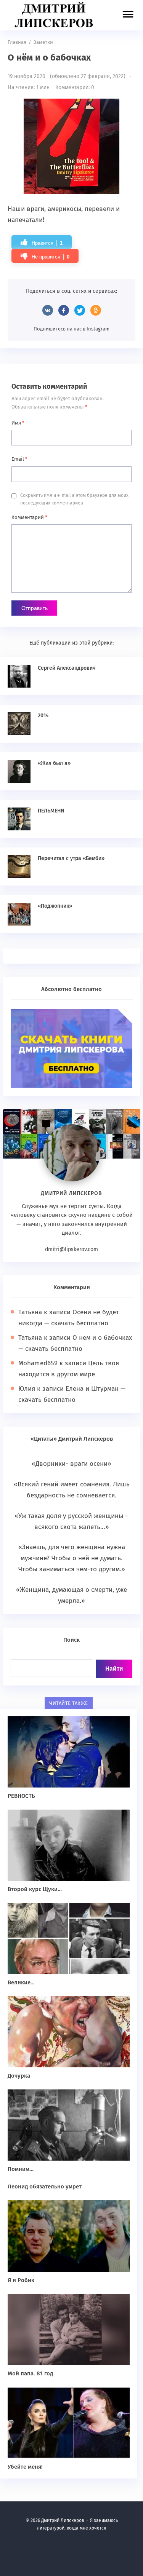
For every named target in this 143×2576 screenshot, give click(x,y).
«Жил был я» (54, 763)
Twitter (80, 310)
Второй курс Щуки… (35, 1889)
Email (19, 459)
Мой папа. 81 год (30, 2373)
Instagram (98, 329)
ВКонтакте (48, 310)
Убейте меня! (25, 2467)
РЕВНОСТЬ (21, 1796)
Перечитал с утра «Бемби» (71, 858)
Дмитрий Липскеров (55, 15)
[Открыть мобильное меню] (128, 16)
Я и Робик (21, 2280)
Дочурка (19, 2076)
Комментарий (29, 517)
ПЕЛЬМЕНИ (51, 811)
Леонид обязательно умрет (45, 2187)
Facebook (64, 310)
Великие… (21, 1982)
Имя (18, 423)
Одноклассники (96, 310)
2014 (43, 716)
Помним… (21, 2169)
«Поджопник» (55, 906)
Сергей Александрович (67, 668)
